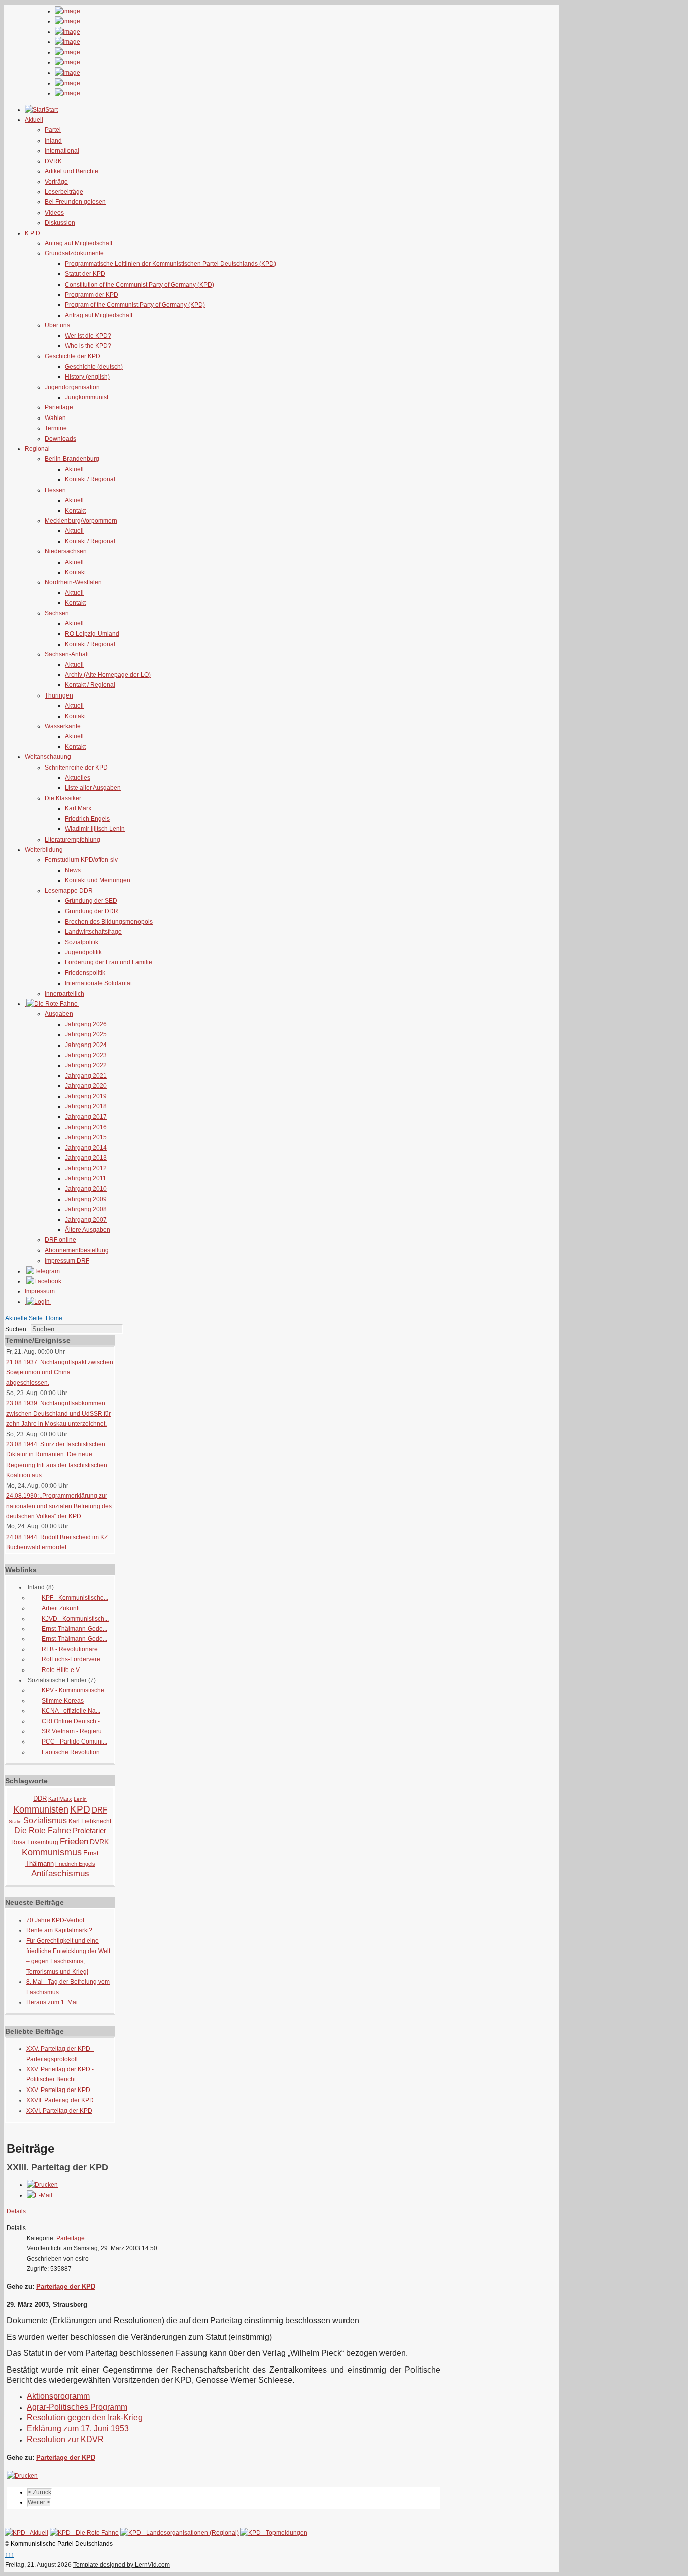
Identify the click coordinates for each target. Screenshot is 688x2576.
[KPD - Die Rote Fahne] (84, 2533)
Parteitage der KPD (66, 2287)
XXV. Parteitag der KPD (58, 2090)
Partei (53, 130)
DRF (99, 1810)
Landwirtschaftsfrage (93, 932)
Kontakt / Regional (90, 479)
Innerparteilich (64, 994)
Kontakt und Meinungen (98, 880)
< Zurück (40, 2492)
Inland (53, 141)
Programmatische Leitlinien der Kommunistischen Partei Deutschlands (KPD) (170, 264)
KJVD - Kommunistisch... (75, 1619)
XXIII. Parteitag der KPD (57, 2167)
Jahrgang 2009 (86, 1199)
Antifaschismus (60, 1874)
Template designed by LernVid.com (121, 2565)
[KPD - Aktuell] (26, 2533)
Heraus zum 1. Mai (52, 2002)
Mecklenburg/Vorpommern (81, 521)
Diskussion (60, 223)
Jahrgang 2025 (86, 1034)
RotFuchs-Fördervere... (73, 1659)
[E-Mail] (40, 2195)
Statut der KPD (85, 274)
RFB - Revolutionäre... (72, 1649)
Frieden (74, 1841)
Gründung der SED (91, 901)
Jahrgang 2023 (86, 1055)
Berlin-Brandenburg (72, 459)
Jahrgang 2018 (86, 1106)
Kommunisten (41, 1809)
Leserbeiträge (64, 192)
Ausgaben (59, 1014)
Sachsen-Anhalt (67, 654)
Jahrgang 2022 (86, 1065)
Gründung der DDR (92, 911)
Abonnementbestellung (77, 1250)
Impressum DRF (67, 1261)
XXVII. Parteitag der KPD (60, 2100)
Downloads (60, 439)
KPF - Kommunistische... (75, 1598)
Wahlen (55, 418)
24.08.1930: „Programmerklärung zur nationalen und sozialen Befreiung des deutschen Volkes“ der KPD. (59, 1506)
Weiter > (39, 2502)
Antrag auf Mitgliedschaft (79, 243)
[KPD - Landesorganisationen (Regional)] (180, 2533)
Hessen (55, 490)
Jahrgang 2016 (86, 1127)
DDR (40, 1799)
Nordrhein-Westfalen (73, 582)
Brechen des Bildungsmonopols (109, 922)
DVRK (53, 161)
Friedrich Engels (87, 819)
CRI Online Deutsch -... (73, 1721)
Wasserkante (63, 726)
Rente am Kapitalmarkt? (59, 1930)
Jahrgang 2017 (86, 1117)
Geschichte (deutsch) (94, 367)
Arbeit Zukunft (61, 1608)
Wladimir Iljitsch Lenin (95, 829)
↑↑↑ (10, 2555)
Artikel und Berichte (72, 171)
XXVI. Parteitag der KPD (59, 2111)
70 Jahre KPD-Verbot (55, 1920)
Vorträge (56, 182)
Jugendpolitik (83, 952)
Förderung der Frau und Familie (109, 962)
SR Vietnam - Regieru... (74, 1731)
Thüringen (59, 695)
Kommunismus (52, 1852)
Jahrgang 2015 (86, 1137)
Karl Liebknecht (90, 1821)
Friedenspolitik (85, 973)
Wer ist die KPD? (88, 336)
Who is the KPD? (88, 346)
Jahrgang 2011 (86, 1178)
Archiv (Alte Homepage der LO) (108, 675)
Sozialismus (45, 1820)
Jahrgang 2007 (86, 1220)
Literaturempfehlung (73, 840)
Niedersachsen (66, 551)
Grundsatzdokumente (74, 253)
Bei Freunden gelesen (75, 202)
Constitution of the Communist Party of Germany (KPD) (140, 285)
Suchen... (18, 1329)
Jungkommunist (87, 397)
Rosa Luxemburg (35, 1842)
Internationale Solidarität (98, 983)
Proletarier (89, 1830)
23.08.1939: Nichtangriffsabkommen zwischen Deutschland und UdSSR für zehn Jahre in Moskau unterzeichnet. (58, 1413)
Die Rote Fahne (43, 1830)
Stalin (15, 1821)
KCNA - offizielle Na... (71, 1711)
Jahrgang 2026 (86, 1024)
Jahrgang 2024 (86, 1045)
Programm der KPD (92, 295)
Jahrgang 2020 (86, 1086)
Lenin (80, 1799)
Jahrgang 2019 (86, 1096)
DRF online (60, 1240)
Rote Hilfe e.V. (61, 1670)
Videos (54, 213)
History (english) (87, 377)
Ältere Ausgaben (88, 1230)
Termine (56, 428)
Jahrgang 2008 (86, 1209)
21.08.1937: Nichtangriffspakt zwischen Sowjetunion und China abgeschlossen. (60, 1373)
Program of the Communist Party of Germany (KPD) (135, 305)
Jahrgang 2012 (86, 1168)
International (62, 151)
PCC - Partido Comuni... (75, 1742)
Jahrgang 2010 (86, 1189)
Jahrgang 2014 (86, 1148)
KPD (80, 1809)
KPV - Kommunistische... (75, 1690)
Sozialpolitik (82, 942)
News (73, 870)
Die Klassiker (63, 798)
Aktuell (74, 469)
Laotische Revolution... (73, 1752)
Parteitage (59, 407)
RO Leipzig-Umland (92, 634)
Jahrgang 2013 (86, 1158)
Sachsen (57, 613)
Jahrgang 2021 (86, 1076)
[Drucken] (42, 2185)
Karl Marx (78, 808)
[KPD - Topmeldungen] (274, 2533)
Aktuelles (78, 778)
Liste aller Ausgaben (93, 788)
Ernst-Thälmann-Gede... (75, 1629)
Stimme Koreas (63, 1701)
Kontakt (75, 511)
